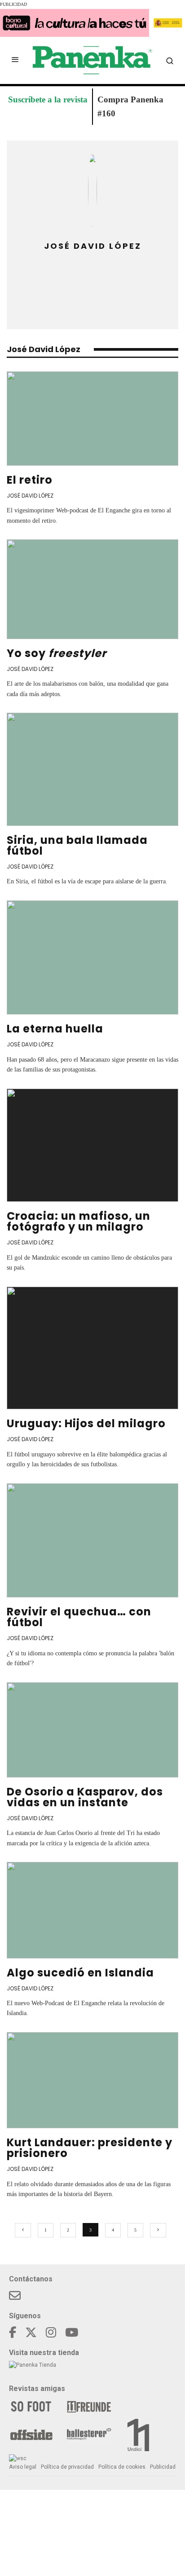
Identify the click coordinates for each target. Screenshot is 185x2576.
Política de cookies (122, 2467)
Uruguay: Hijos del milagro (86, 1423)
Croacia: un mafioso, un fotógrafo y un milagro (79, 1221)
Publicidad (163, 2467)
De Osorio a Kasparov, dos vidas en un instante (85, 1797)
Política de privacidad (67, 2467)
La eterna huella (55, 1029)
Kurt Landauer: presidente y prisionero (90, 2148)
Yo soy (57, 653)
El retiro (30, 480)
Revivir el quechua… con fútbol (79, 1617)
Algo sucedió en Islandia (80, 1973)
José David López (30, 496)
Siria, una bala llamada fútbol (77, 845)
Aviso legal (23, 2467)
